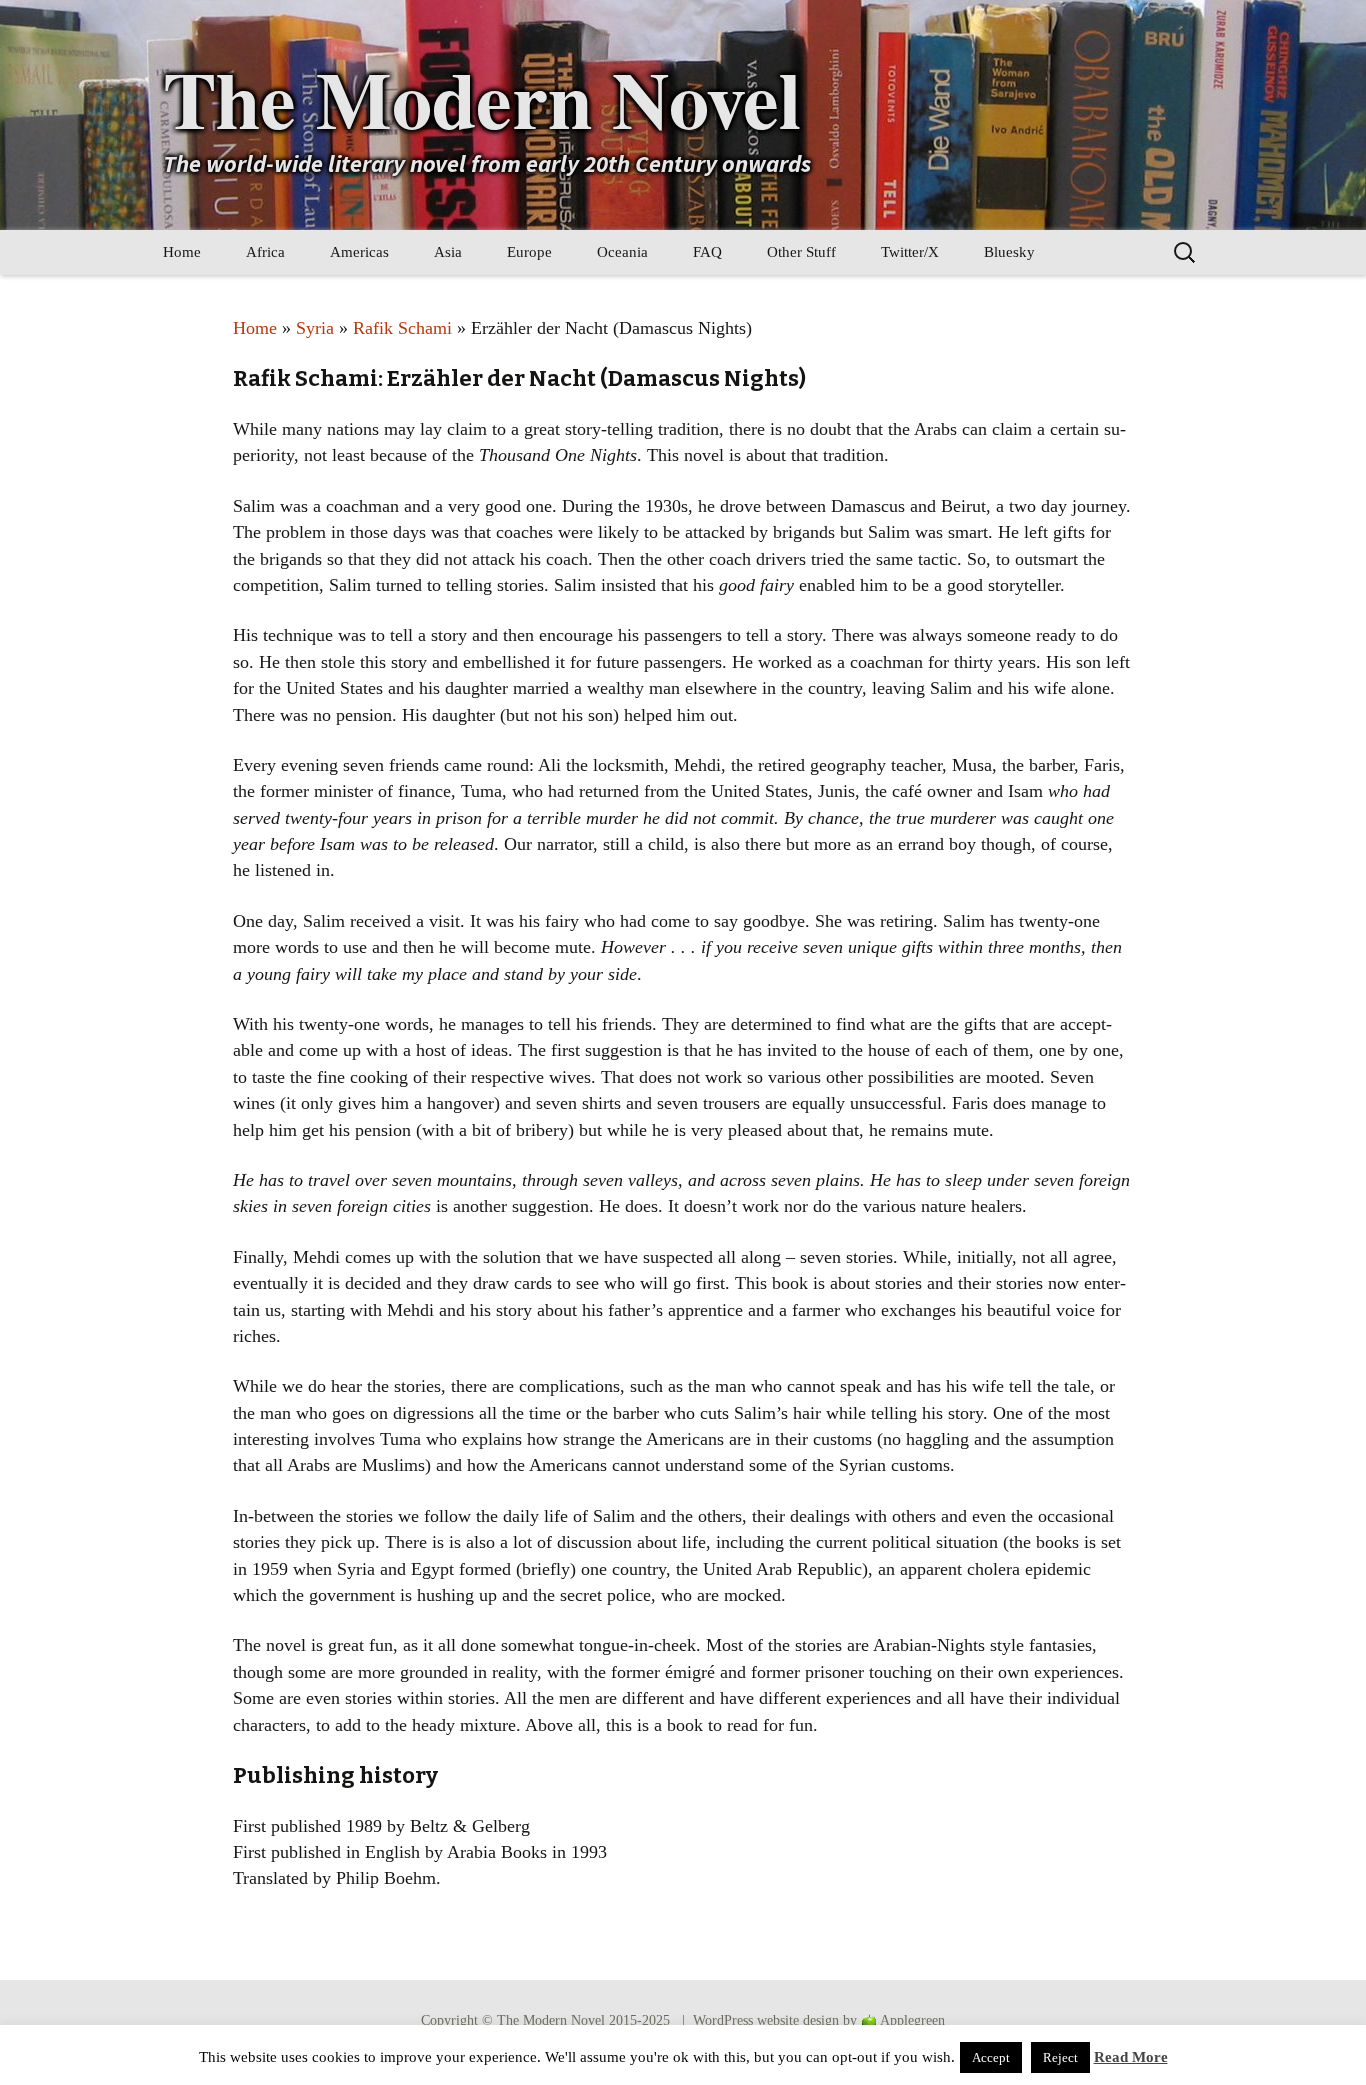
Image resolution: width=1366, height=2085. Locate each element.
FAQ (707, 252)
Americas (359, 252)
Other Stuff (801, 252)
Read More (1131, 2057)
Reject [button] (1060, 2057)
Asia (448, 252)
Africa (265, 252)
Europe (529, 252)
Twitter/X (910, 252)
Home (182, 252)
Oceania (622, 252)
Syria (315, 328)
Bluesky (1009, 252)
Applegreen (912, 2020)
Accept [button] (991, 2057)
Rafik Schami (402, 328)
